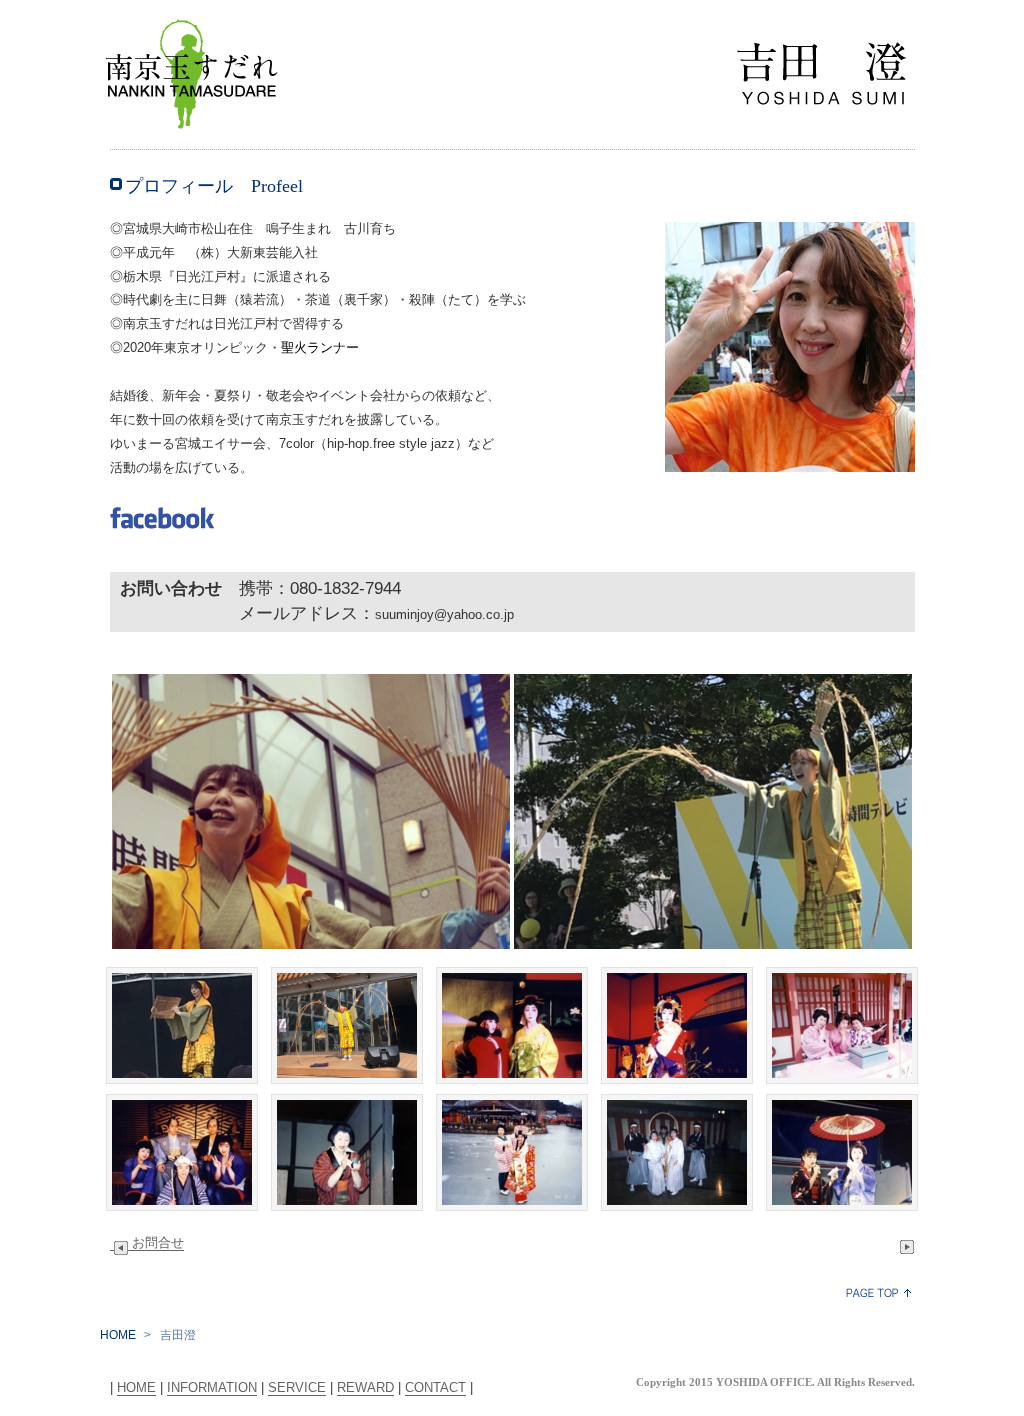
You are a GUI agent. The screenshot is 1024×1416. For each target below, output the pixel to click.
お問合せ (158, 1242)
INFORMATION (212, 1387)
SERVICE (297, 1387)
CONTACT (435, 1387)
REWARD (365, 1387)
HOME (118, 1335)
